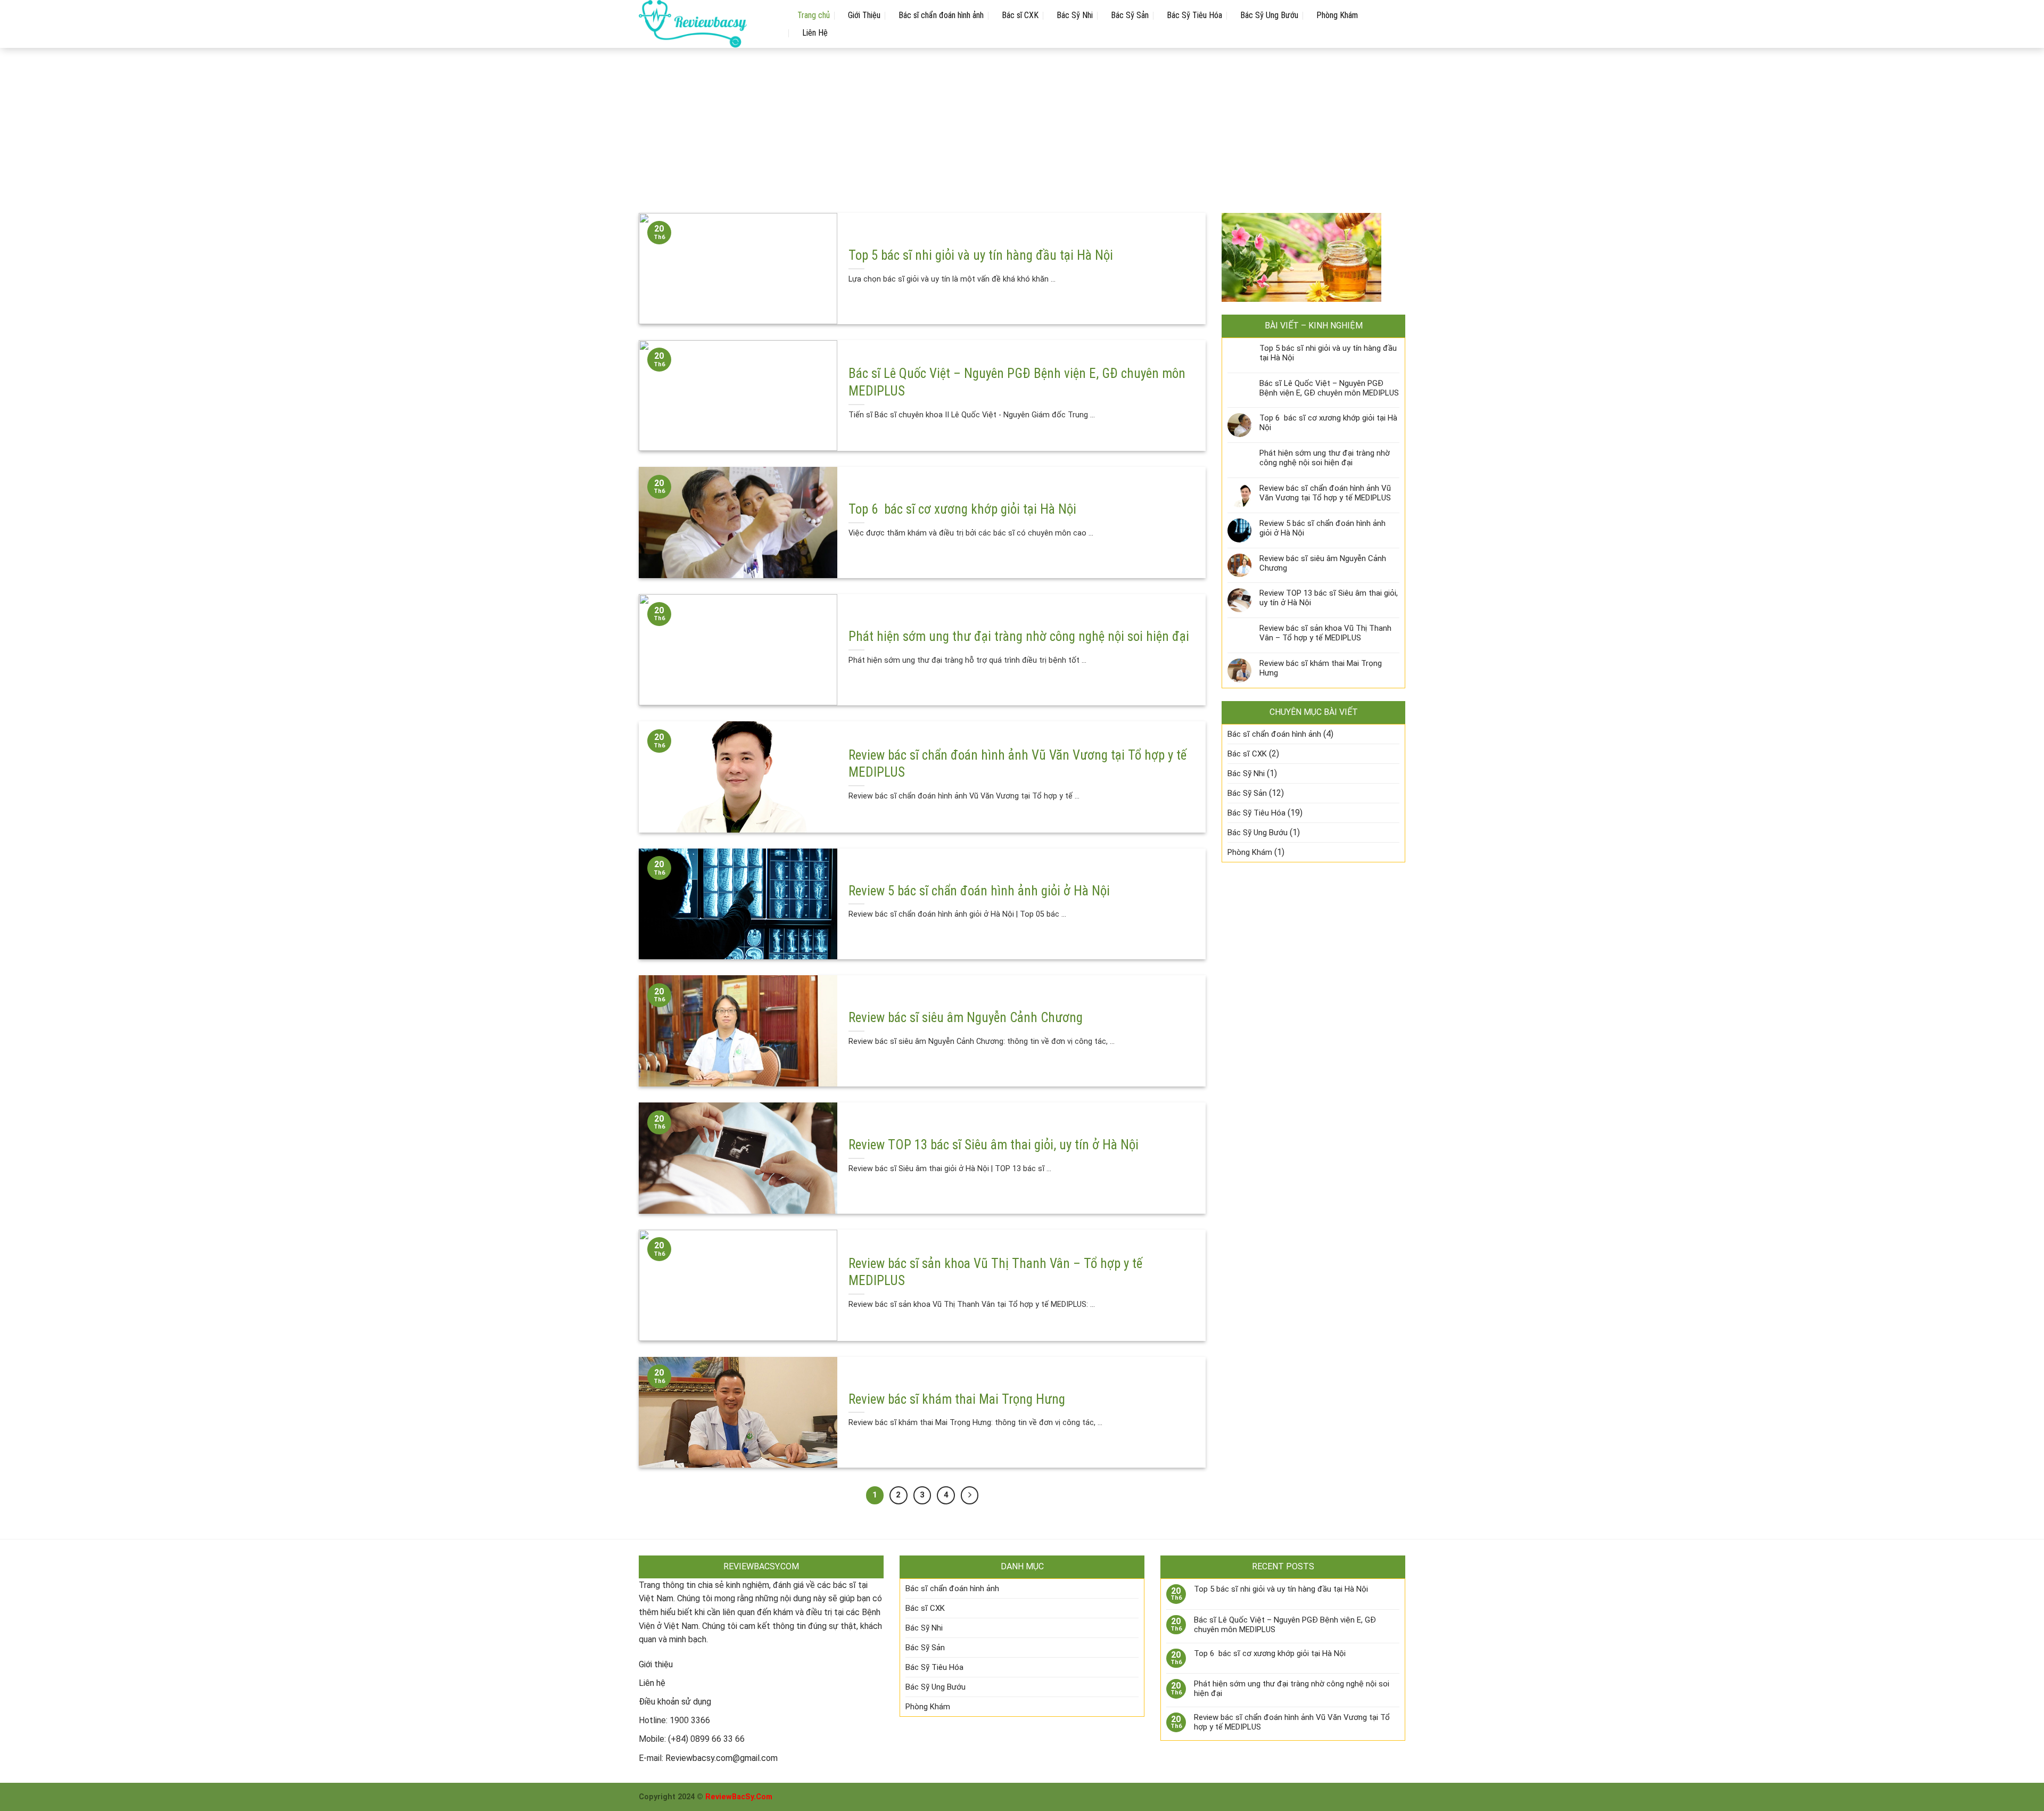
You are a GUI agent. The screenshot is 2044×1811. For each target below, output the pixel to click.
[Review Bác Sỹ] (707, 24)
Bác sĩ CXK (1020, 15)
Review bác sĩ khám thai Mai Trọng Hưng (1321, 668)
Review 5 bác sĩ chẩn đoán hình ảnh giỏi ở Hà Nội (1322, 528)
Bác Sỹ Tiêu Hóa (1194, 15)
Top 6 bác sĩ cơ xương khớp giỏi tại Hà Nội (1328, 423)
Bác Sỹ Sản (1130, 15)
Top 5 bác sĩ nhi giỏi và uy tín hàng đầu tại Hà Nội (1328, 353)
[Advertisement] (1022, 122)
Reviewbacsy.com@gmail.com (722, 1758)
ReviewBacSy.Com (739, 1797)
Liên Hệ (815, 33)
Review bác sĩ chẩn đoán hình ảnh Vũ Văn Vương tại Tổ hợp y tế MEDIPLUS (1325, 493)
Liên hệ (652, 1683)
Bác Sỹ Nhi (1075, 15)
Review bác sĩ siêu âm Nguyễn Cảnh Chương (1323, 563)
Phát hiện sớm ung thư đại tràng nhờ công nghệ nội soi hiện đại (1325, 458)
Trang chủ (814, 15)
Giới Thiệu (864, 15)
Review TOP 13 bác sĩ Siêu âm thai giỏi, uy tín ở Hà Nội (1329, 598)
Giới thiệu (656, 1664)
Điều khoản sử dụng (675, 1702)
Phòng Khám (1337, 15)
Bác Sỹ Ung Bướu (1269, 15)
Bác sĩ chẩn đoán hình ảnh (941, 15)
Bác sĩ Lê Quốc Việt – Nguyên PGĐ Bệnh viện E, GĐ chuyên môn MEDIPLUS (1329, 388)
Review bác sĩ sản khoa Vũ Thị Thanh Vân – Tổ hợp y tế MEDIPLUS (1325, 633)
